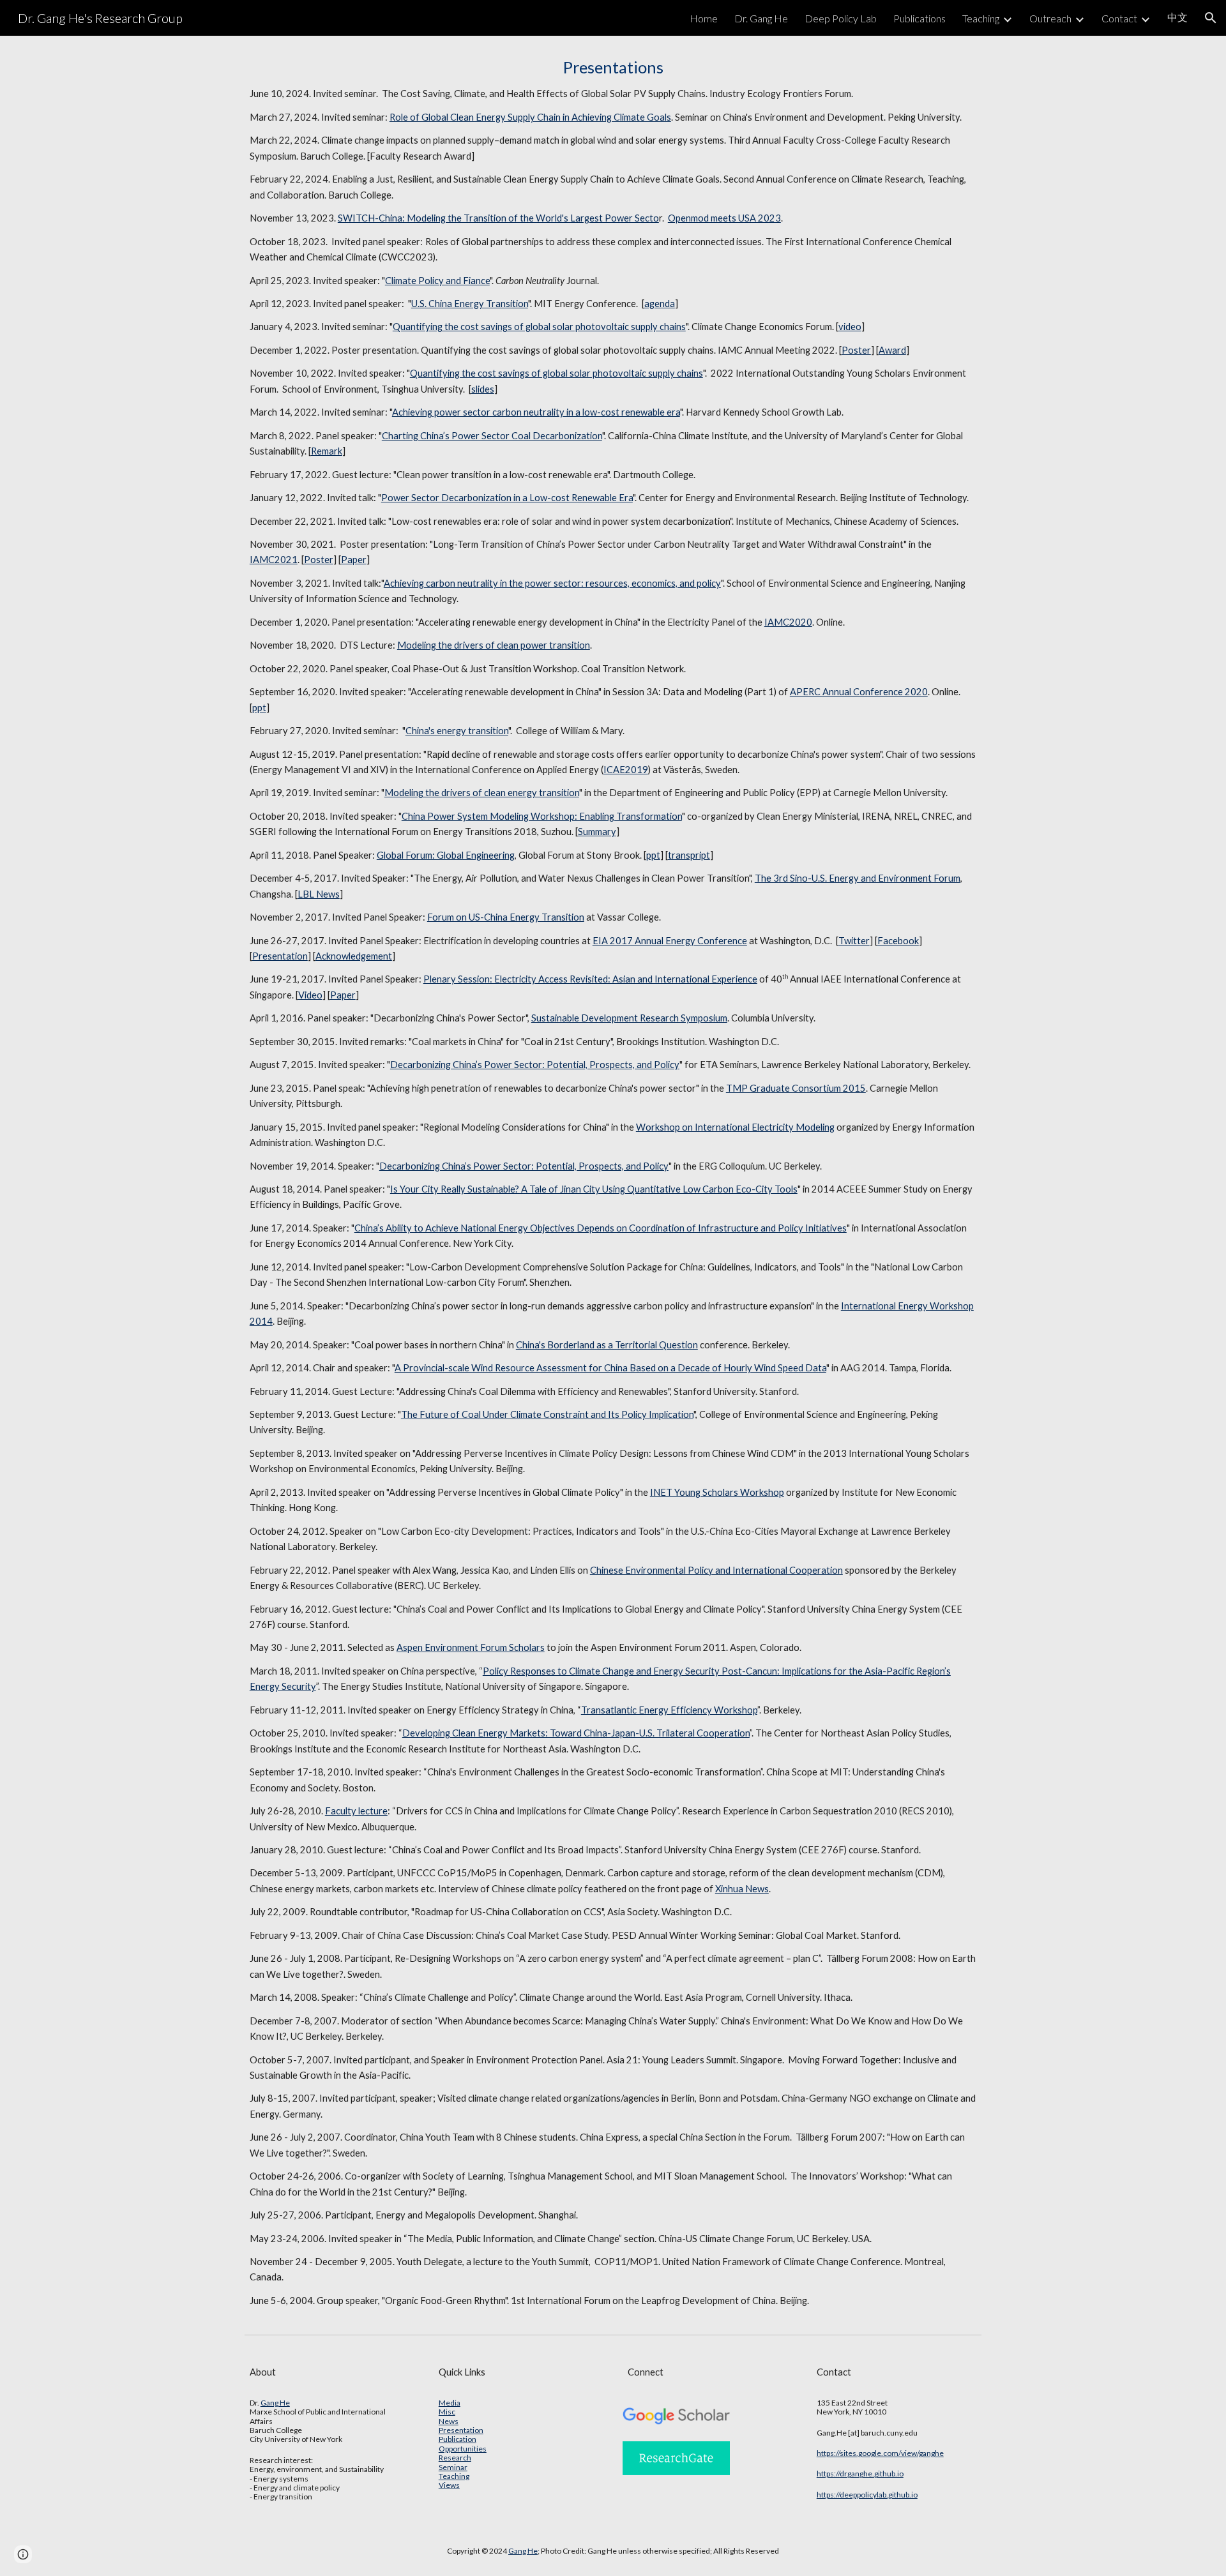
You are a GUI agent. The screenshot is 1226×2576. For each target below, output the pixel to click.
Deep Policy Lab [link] (841, 18)
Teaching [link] (981, 18)
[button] (1211, 18)
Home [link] (704, 18)
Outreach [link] (1050, 18)
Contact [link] (1119, 18)
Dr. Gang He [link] (761, 18)
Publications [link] (919, 18)
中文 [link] (1177, 17)
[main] (613, 1182)
